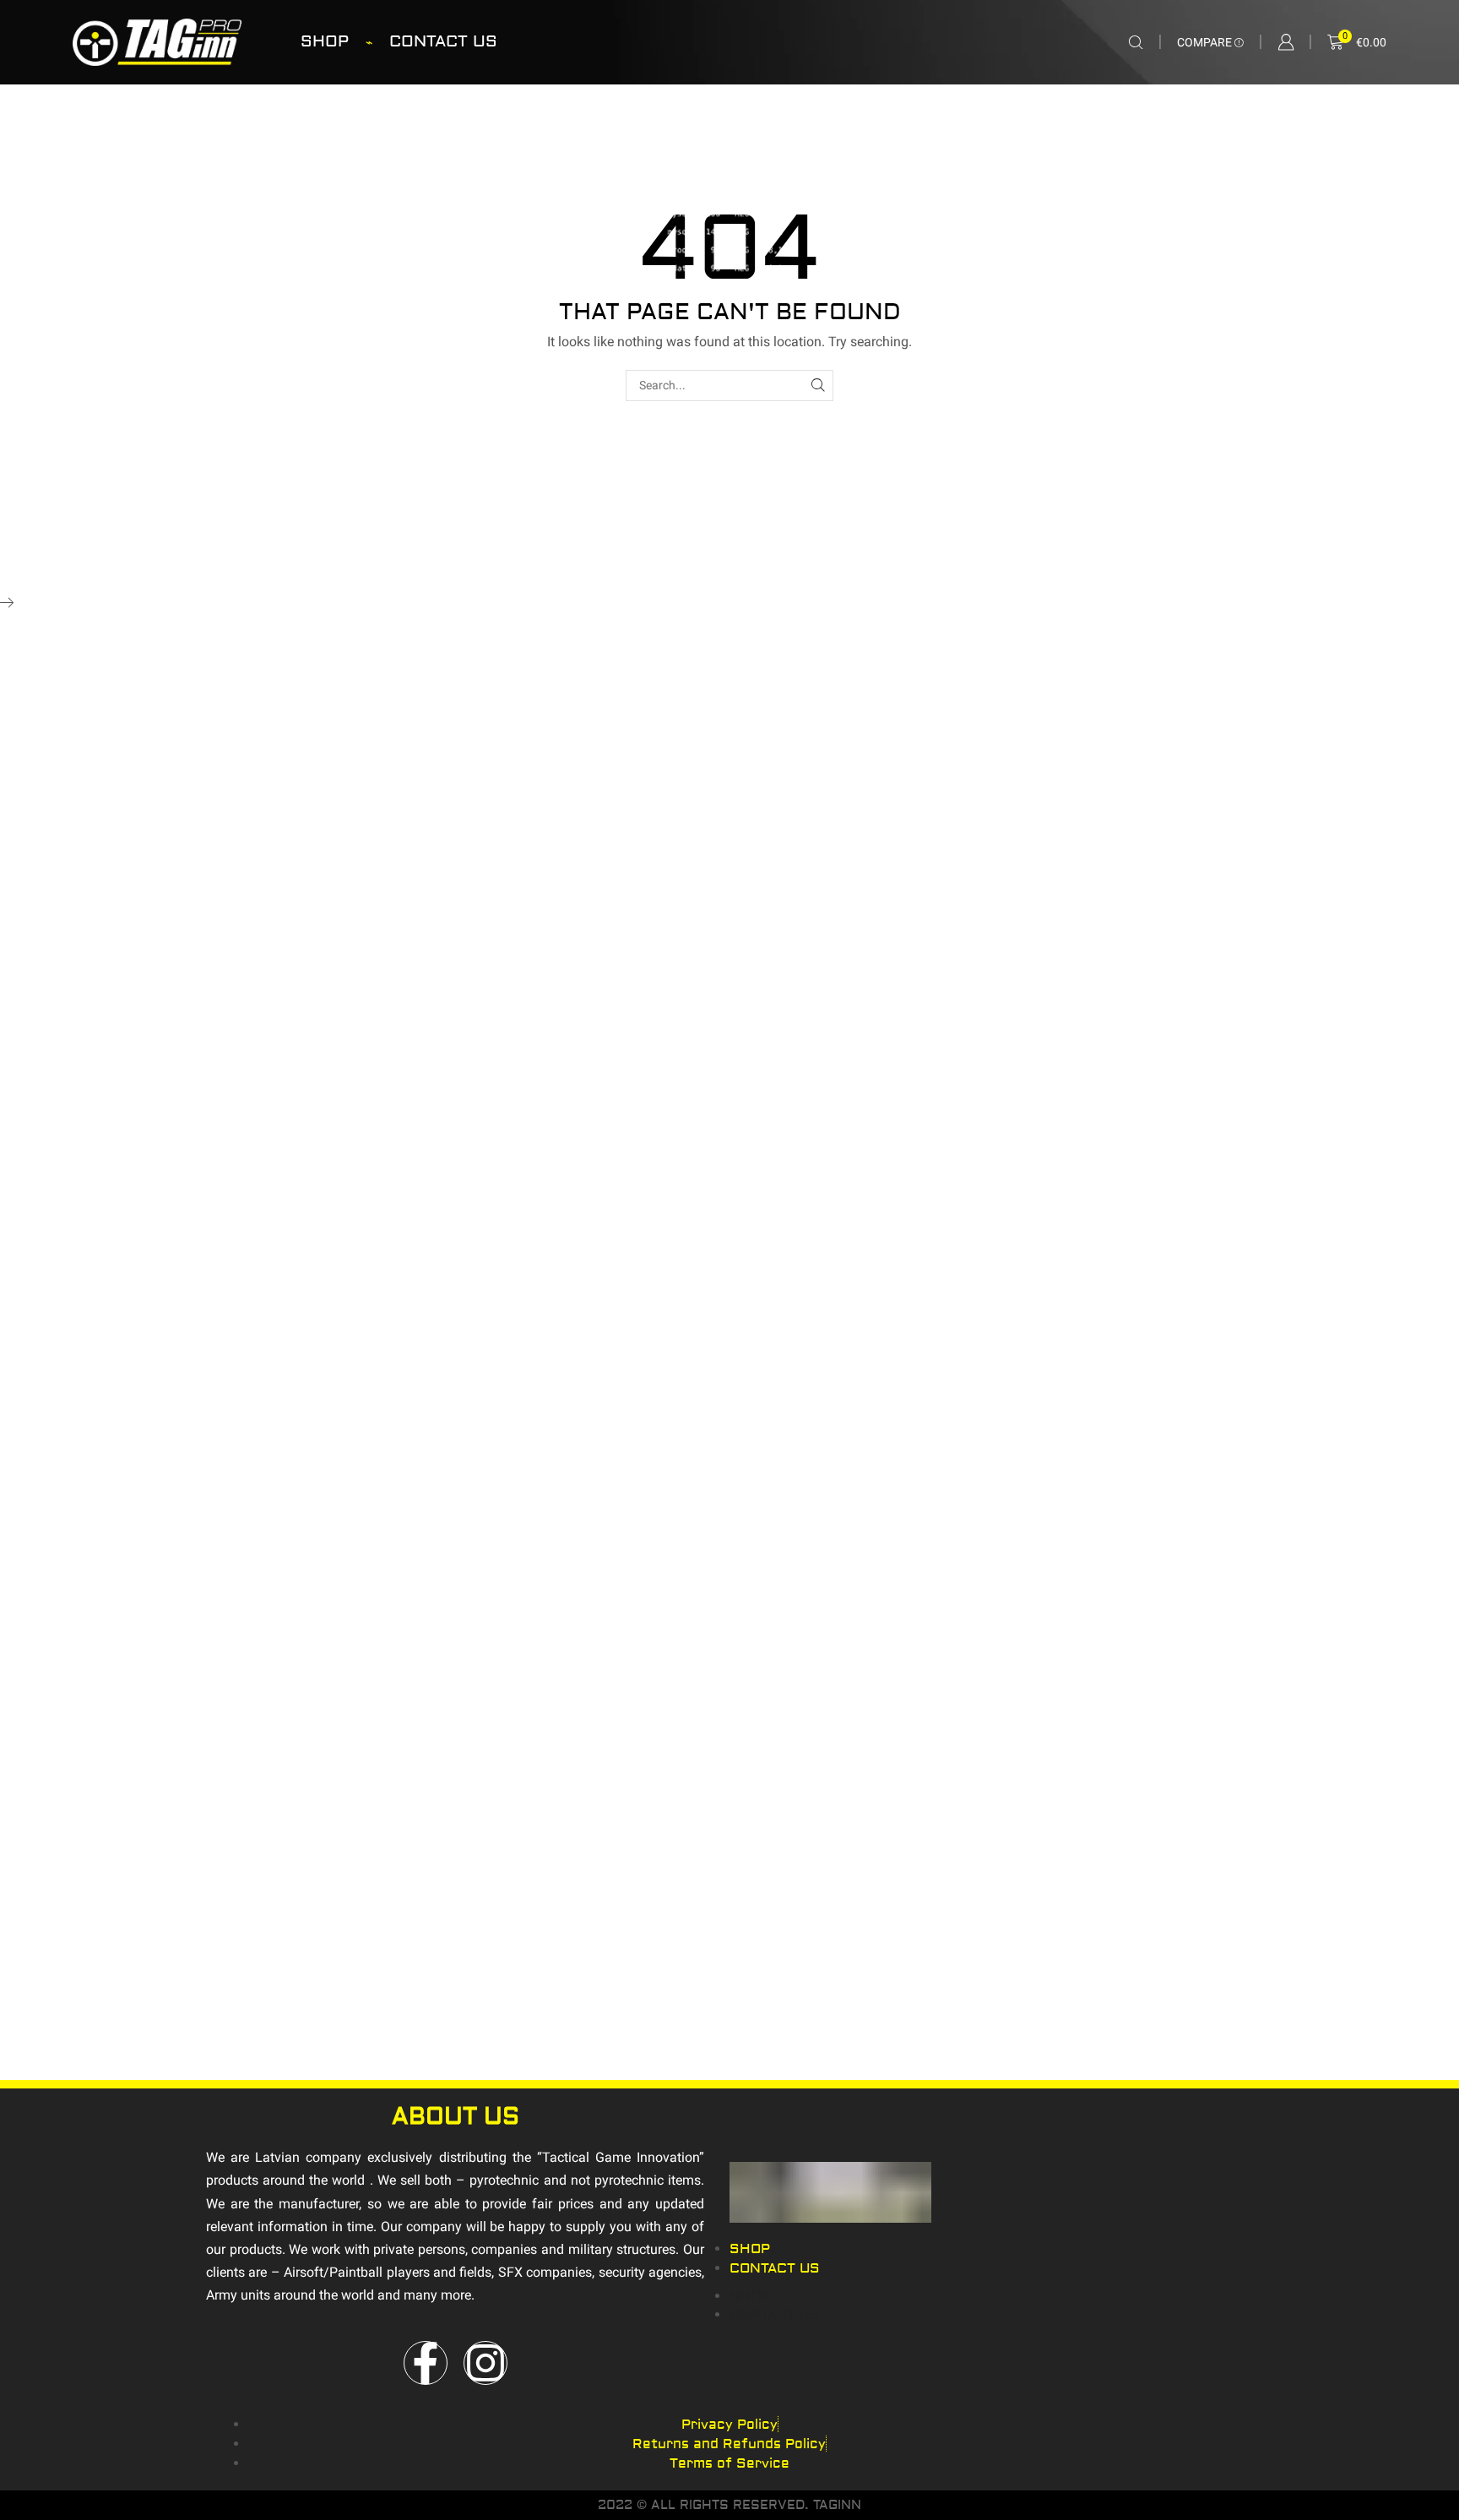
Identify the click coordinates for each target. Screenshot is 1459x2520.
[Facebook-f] (426, 2363)
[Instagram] (485, 2363)
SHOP (325, 41)
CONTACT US (443, 41)
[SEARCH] (818, 386)
